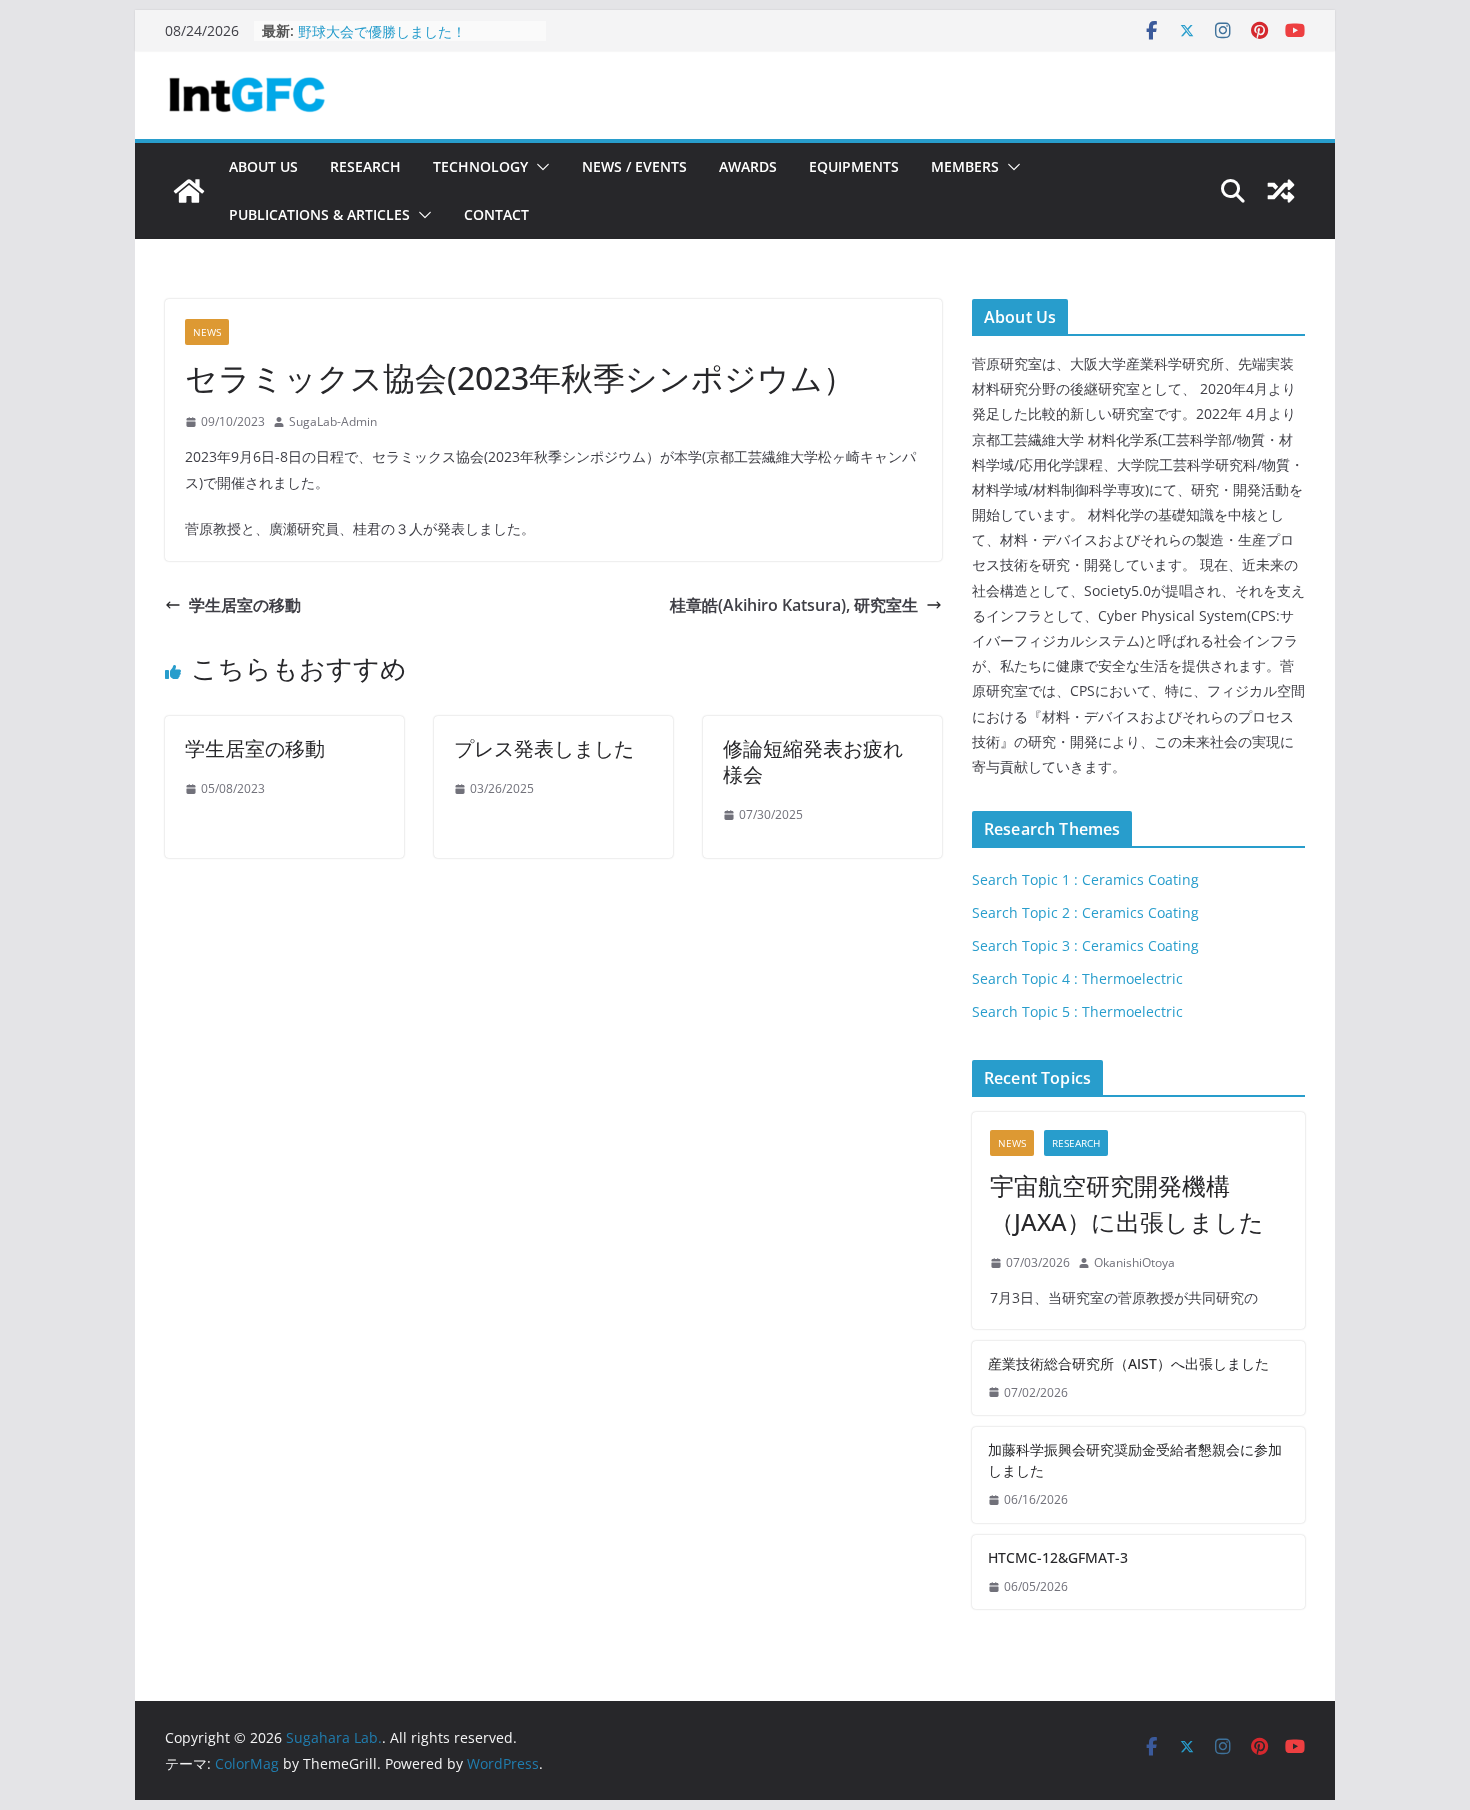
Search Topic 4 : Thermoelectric (1077, 978)
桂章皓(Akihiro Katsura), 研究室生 (794, 605)
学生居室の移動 (245, 605)
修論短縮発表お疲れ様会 (813, 761)
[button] (539, 167)
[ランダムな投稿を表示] (1281, 191)
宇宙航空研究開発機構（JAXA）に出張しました (1127, 1203)
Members (965, 166)
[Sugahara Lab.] (189, 191)
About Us (263, 166)
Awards (748, 166)
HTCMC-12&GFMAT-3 (368, 25)
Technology (480, 166)
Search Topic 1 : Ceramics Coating (1085, 879)
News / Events (634, 166)
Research (365, 166)
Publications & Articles (319, 214)
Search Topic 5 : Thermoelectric (1077, 1011)
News (207, 332)
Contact (496, 214)
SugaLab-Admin (333, 421)
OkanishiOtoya (1134, 1262)
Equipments (854, 166)
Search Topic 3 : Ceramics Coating (1085, 945)
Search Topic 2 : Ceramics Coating (1085, 912)
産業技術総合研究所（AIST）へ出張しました (1128, 1363)
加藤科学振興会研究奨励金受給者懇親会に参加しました (1135, 1460)
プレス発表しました (544, 748)
